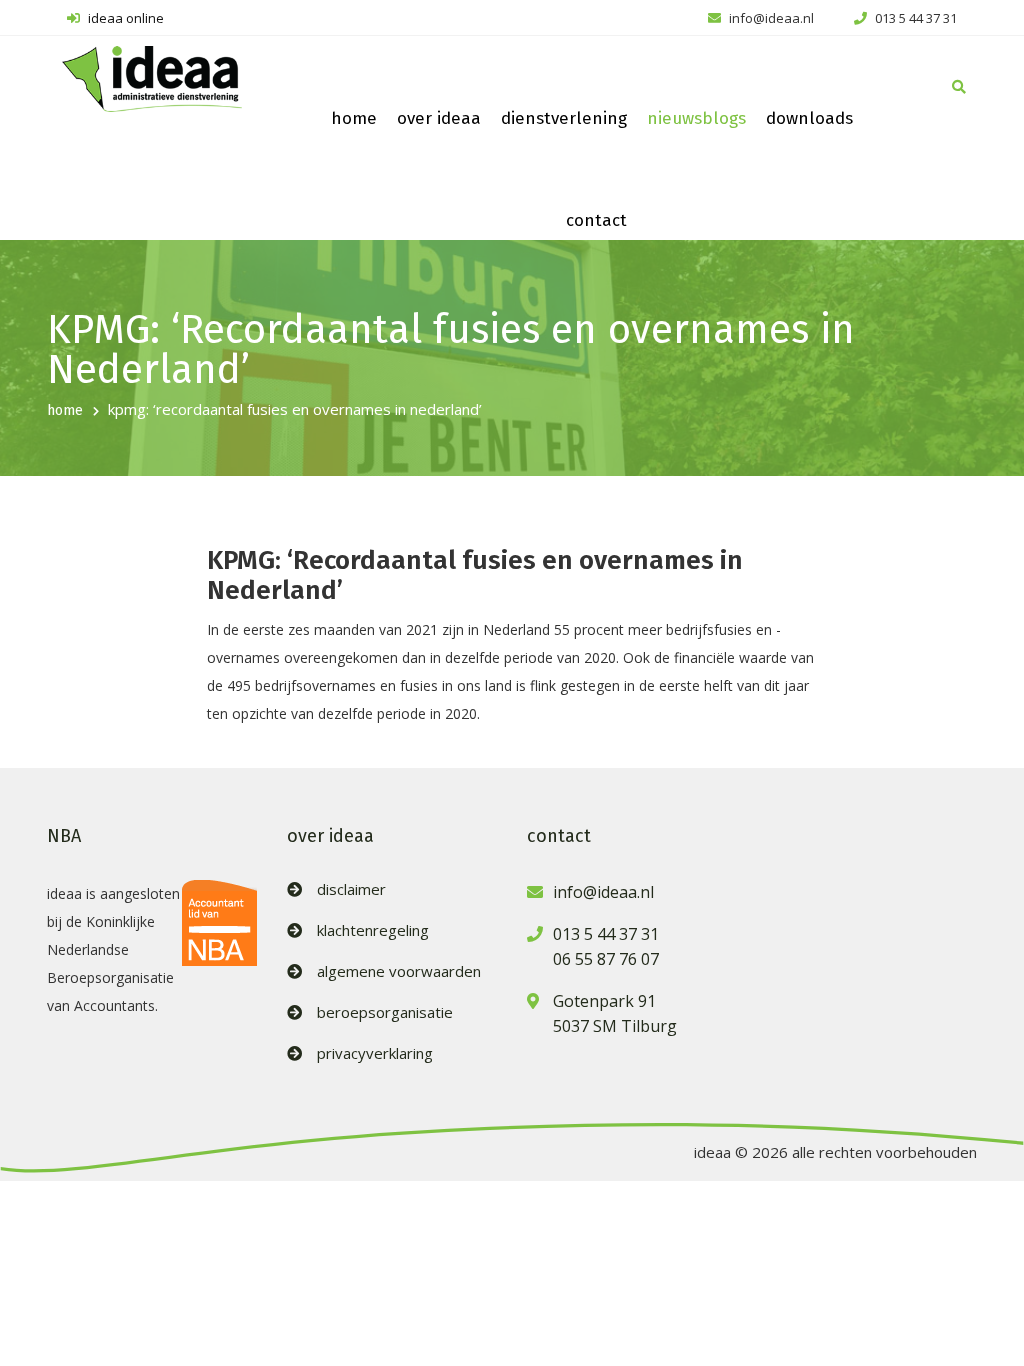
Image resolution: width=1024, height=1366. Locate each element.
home (354, 118)
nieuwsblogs (696, 118)
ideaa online (124, 18)
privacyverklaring (375, 1053)
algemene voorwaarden (399, 971)
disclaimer (351, 889)
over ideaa (439, 118)
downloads (809, 118)
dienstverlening (564, 118)
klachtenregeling (373, 930)
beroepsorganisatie (385, 1012)
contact (596, 220)
